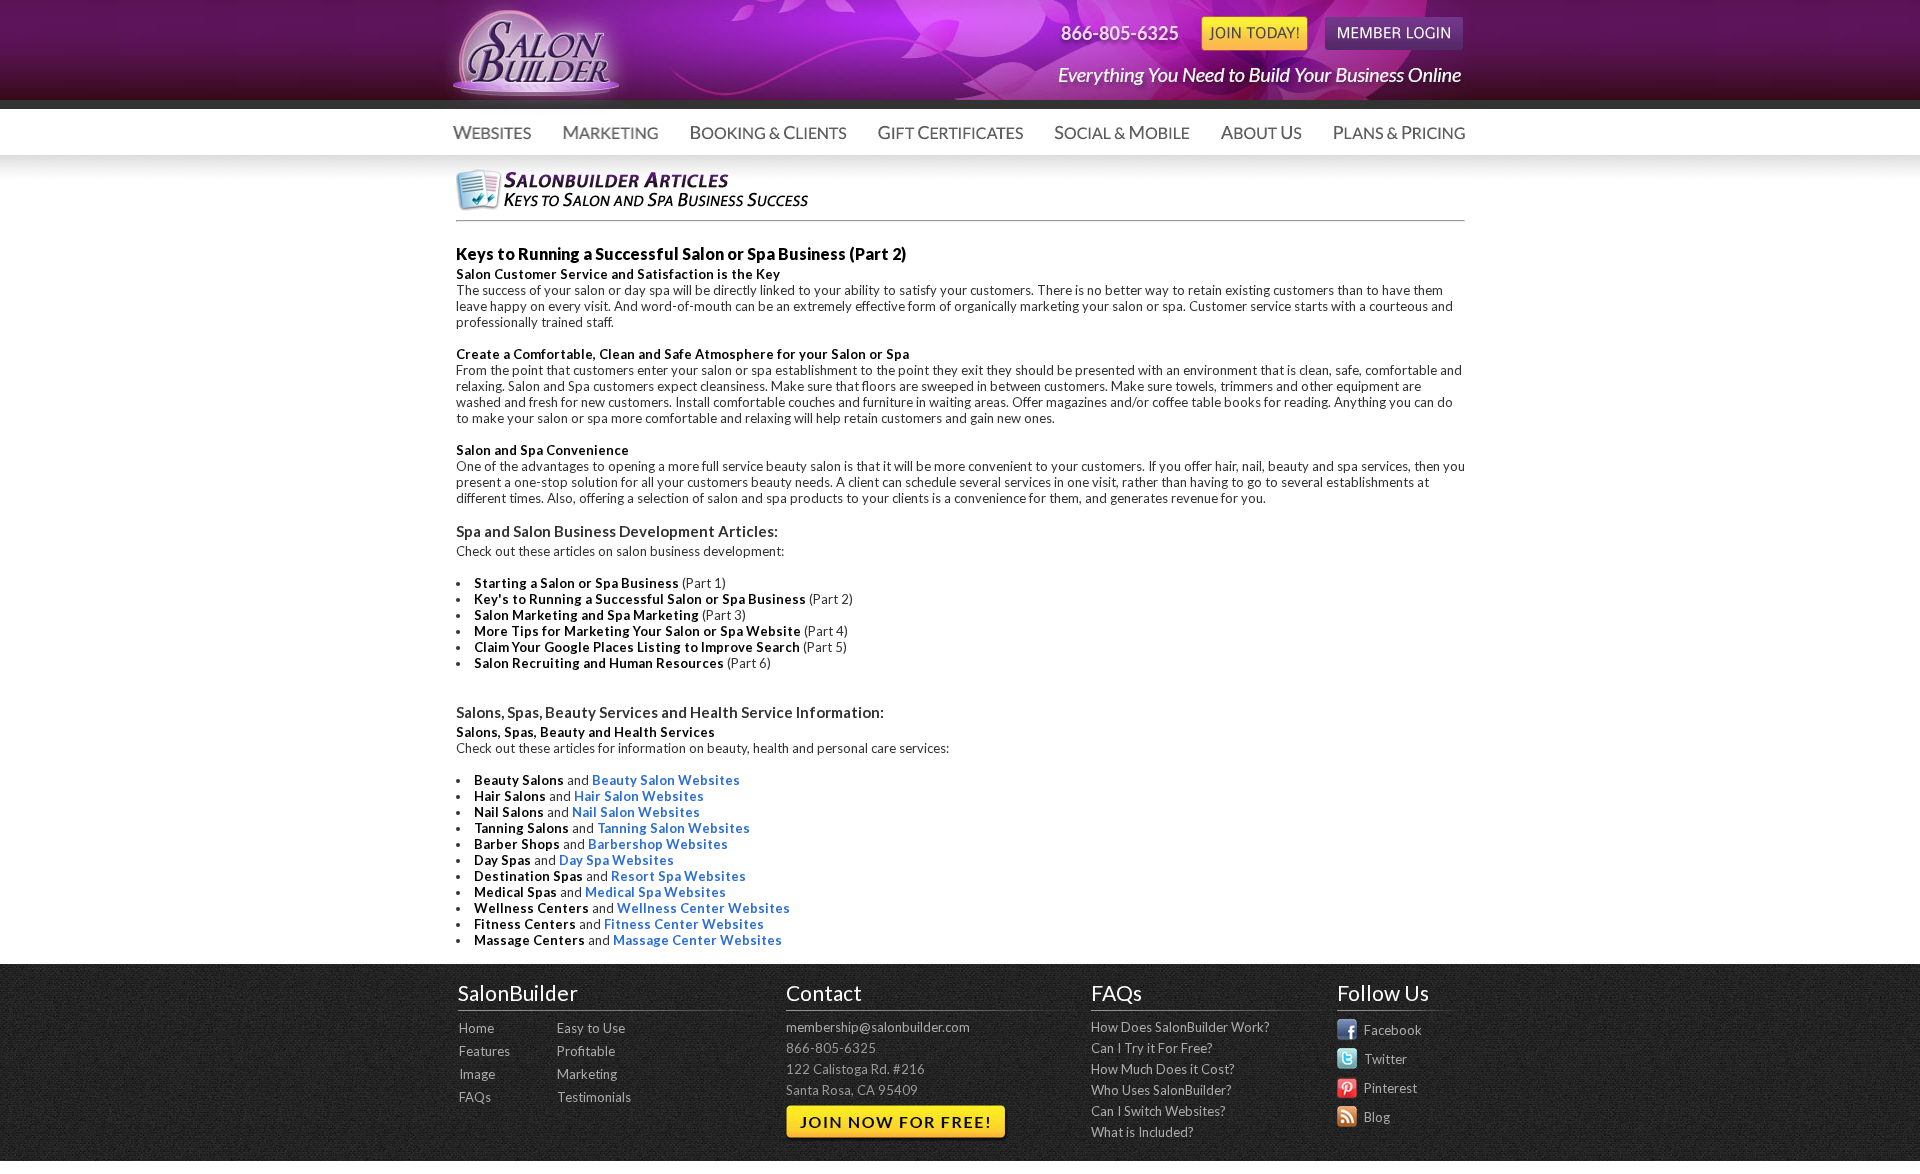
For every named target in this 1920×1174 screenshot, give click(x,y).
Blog (1377, 1117)
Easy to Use (591, 1028)
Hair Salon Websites (639, 796)
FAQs (475, 1097)
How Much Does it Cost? (1163, 1069)
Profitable (586, 1051)
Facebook (1393, 1030)
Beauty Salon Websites (666, 780)
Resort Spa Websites (678, 876)
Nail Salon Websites (636, 812)
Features (484, 1051)
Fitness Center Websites (684, 924)
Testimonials (594, 1097)
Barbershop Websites (658, 844)
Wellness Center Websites (703, 908)
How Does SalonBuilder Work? (1180, 1027)
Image (477, 1074)
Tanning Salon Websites (673, 828)
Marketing (587, 1074)
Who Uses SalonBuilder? (1161, 1090)
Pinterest (1390, 1088)
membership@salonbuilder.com (878, 1027)
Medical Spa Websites (655, 892)
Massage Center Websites (697, 940)
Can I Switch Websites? (1158, 1111)
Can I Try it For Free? (1152, 1048)
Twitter (1385, 1059)
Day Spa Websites (616, 860)
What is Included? (1142, 1132)
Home (476, 1028)
